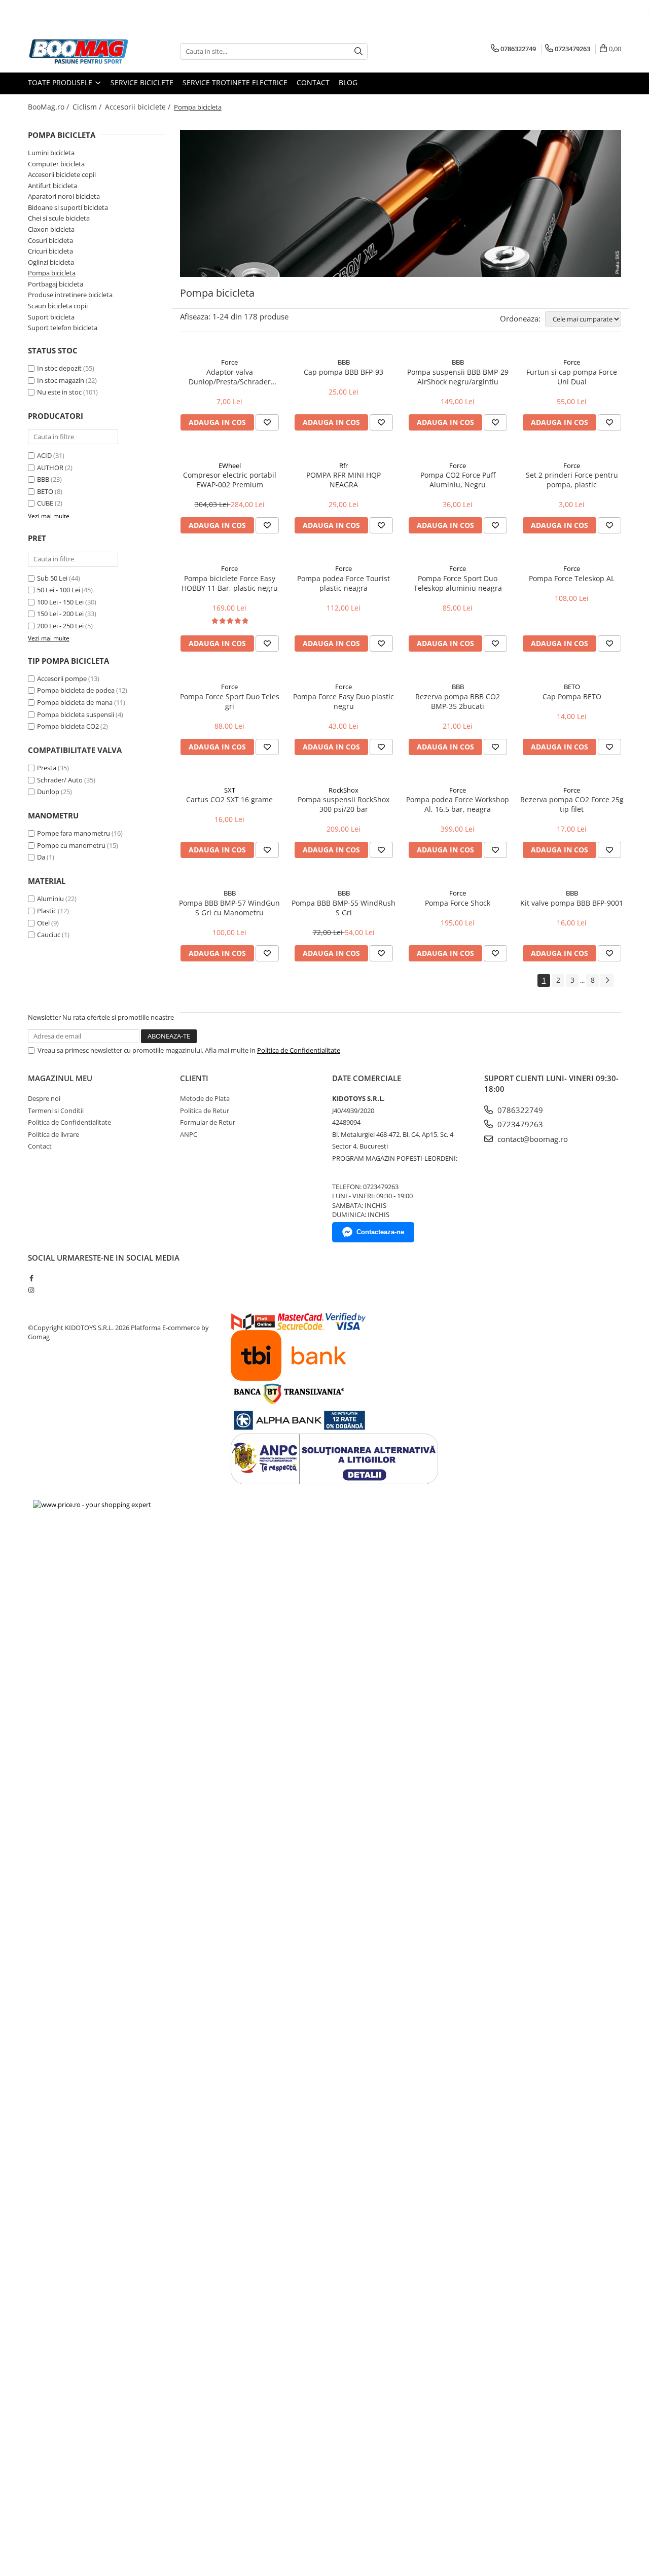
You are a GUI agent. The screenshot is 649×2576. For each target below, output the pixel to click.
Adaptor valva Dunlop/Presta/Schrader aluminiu (230, 377)
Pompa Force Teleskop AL (572, 578)
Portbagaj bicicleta (56, 284)
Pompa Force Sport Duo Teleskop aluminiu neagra (458, 583)
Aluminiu (50, 899)
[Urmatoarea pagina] (607, 980)
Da (41, 857)
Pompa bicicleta (52, 273)
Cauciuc (49, 935)
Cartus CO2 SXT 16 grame (229, 799)
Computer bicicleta (56, 164)
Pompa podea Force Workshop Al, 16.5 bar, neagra (458, 804)
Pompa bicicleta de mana (75, 702)
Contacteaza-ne (380, 1232)
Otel (43, 923)
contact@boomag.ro (532, 1139)
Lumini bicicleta (51, 153)
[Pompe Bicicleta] (401, 203)
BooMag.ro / (49, 107)
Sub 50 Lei (52, 578)
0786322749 (519, 1110)
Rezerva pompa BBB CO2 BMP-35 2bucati (458, 701)
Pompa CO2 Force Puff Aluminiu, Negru (458, 480)
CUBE (45, 503)
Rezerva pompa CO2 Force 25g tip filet (572, 804)
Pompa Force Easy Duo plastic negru (344, 701)
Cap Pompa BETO (572, 696)
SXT (230, 790)
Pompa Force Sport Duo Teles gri (230, 701)
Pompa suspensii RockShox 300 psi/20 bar (344, 804)
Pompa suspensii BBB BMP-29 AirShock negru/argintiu (458, 377)
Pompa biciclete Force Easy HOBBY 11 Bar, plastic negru (230, 583)
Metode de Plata (205, 1098)
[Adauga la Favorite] (267, 422)
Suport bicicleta (51, 317)
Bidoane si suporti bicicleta (68, 207)
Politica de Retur (205, 1111)
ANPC (189, 1134)
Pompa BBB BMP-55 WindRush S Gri (344, 908)
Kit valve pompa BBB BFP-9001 (572, 903)
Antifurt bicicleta (52, 186)
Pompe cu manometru (71, 845)
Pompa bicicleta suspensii (76, 714)
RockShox (344, 790)
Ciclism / (88, 107)
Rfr (344, 466)
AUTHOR (50, 468)
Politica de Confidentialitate (299, 1050)
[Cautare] (358, 51)
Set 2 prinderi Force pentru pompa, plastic (572, 480)
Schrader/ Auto (60, 780)
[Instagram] (31, 1290)
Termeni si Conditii (56, 1111)
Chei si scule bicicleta (59, 218)
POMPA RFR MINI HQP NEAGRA (344, 480)
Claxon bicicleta (51, 229)
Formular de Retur (208, 1122)
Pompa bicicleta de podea (76, 690)
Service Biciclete (142, 82)
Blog (348, 82)
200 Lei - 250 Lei (60, 626)
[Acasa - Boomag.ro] (79, 51)
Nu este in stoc (59, 392)
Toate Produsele (61, 82)
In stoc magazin (61, 380)
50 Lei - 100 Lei (59, 590)
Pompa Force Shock (458, 903)
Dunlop (48, 792)
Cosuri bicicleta (50, 240)
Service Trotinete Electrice (235, 82)
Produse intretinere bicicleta (70, 295)
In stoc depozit (59, 368)
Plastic (47, 911)
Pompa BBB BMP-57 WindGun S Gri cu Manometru (229, 908)
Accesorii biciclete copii (62, 174)
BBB (43, 479)
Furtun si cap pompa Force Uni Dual (572, 377)
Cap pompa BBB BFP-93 (344, 372)
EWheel (230, 466)
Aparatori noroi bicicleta (64, 196)
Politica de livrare (53, 1134)
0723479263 (519, 1124)
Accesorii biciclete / (139, 107)
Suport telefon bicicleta (63, 328)
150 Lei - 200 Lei (60, 614)
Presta (47, 768)
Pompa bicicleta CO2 (68, 726)
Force (229, 362)
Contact (313, 82)
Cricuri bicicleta (50, 251)
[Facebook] (31, 1278)
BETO (45, 491)
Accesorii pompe (62, 678)
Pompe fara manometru (74, 833)
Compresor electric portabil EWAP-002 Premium (230, 480)
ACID (44, 455)
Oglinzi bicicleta (51, 262)
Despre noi (44, 1098)
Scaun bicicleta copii (58, 306)
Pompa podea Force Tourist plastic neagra (344, 583)
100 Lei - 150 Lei (60, 602)
